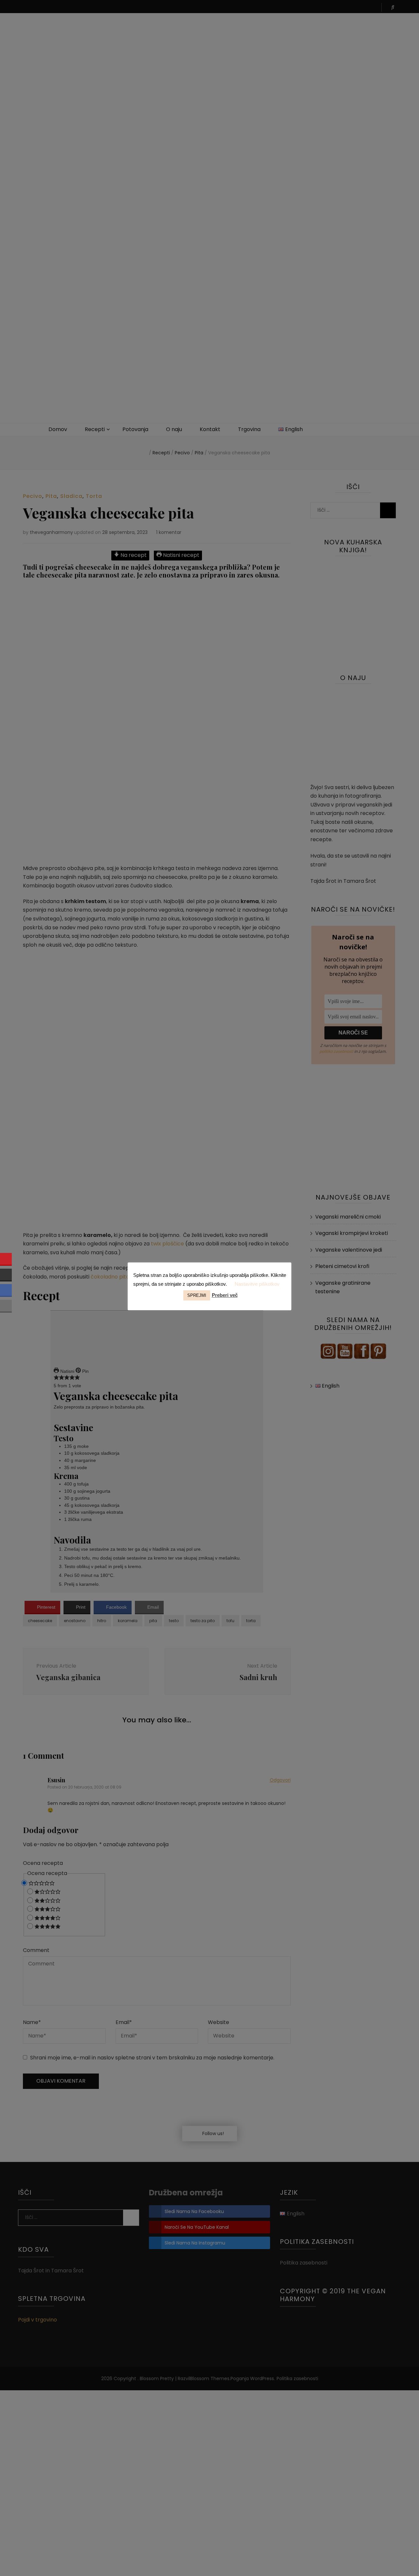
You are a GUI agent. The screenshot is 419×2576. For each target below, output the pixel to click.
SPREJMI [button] (197, 1295)
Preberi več (225, 1295)
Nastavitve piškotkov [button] (257, 1284)
